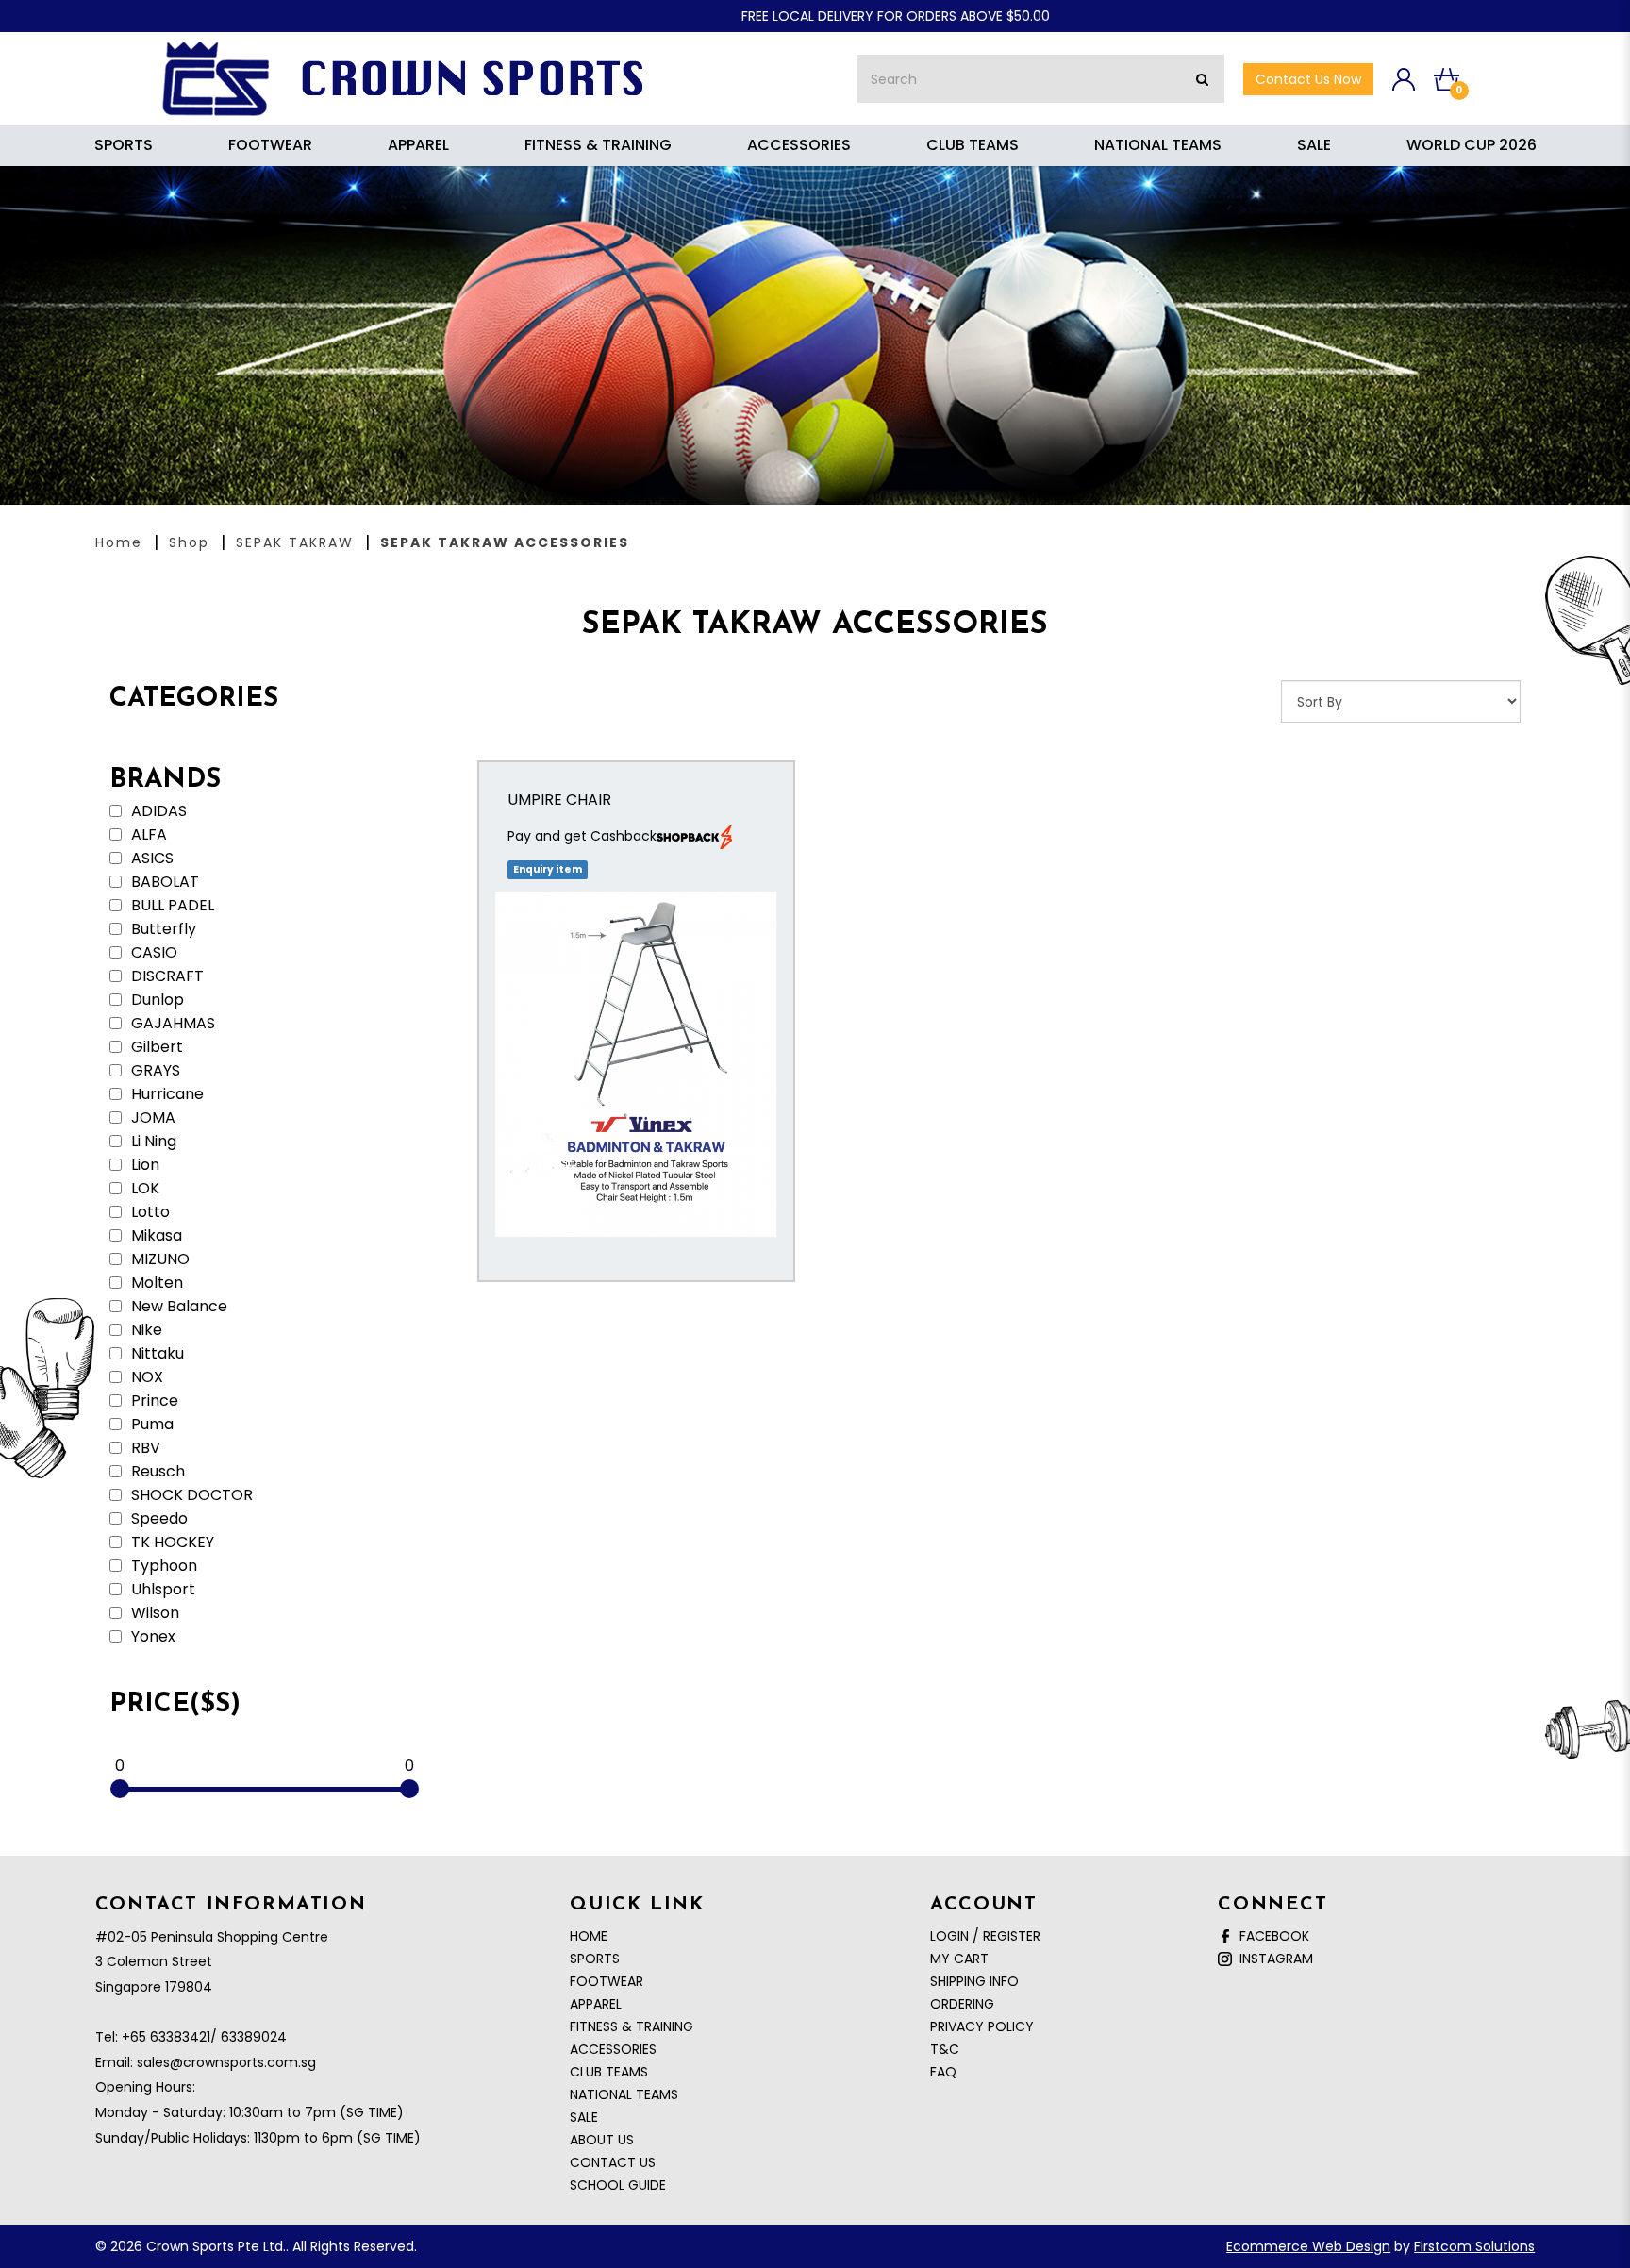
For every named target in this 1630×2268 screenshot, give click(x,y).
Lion (143, 1165)
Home (119, 542)
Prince (153, 1401)
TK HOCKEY (171, 1543)
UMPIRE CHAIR (559, 800)
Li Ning (152, 1142)
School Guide (618, 2185)
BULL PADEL (171, 906)
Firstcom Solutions (1474, 2246)
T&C (945, 2049)
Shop (189, 542)
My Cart (959, 1959)
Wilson (153, 1613)
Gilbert (155, 1047)
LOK (143, 1189)
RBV (144, 1448)
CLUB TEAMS (609, 2072)
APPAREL (596, 2004)
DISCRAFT (166, 976)
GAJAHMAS (171, 1024)
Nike (145, 1330)
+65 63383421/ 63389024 (204, 2037)
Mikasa (155, 1236)
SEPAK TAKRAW (295, 542)
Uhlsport (161, 1590)
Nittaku (156, 1354)
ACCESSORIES (613, 2049)
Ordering (962, 2004)
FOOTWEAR (607, 1981)
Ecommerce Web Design (1308, 2246)
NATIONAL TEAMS (624, 2094)
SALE (584, 2117)
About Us (602, 2140)
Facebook (1271, 1936)
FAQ (943, 2072)
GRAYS (154, 1071)
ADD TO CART (636, 1084)
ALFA (147, 835)
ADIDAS (157, 811)
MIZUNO (158, 1259)
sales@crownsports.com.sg (226, 2062)
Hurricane (166, 1094)
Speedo (158, 1519)
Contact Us (613, 2162)
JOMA (151, 1118)
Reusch (156, 1472)
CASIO (152, 953)
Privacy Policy (982, 2026)
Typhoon (162, 1566)
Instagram (1272, 1959)
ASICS (150, 859)
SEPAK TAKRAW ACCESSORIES (505, 542)
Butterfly (162, 929)
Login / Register (985, 1936)
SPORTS (595, 1959)
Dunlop (156, 1000)
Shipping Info (974, 1981)
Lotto (149, 1212)
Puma (150, 1425)
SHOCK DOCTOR (190, 1495)
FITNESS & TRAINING (632, 2026)
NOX (145, 1377)
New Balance (177, 1307)
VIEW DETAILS (636, 1026)
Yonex (151, 1637)
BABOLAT (163, 882)
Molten (155, 1283)
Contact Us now (1308, 79)
